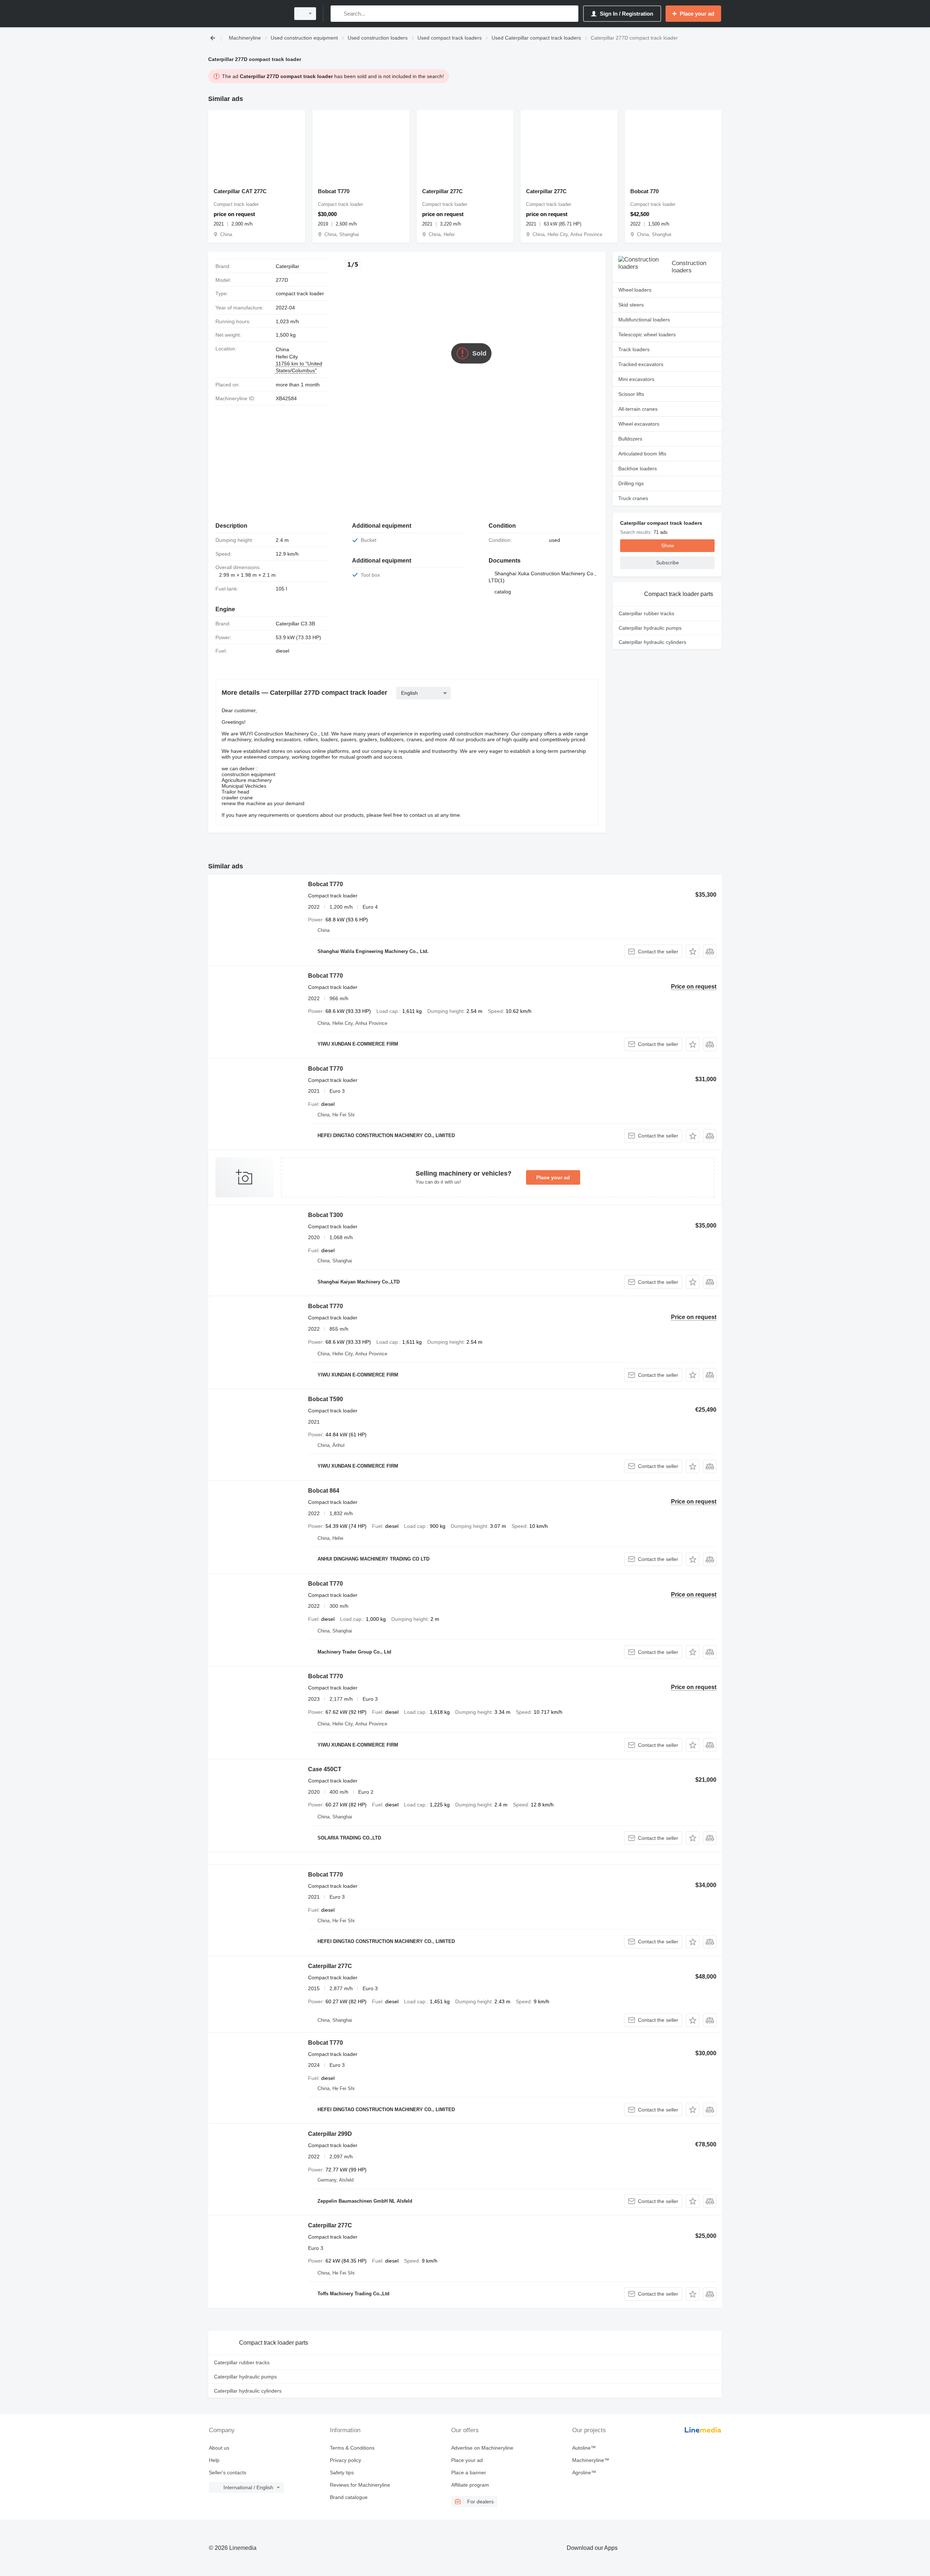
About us (219, 2448)
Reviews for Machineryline (360, 2485)
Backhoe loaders (638, 468)
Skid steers (631, 305)
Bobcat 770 (644, 191)
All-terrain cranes (638, 409)
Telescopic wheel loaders (647, 334)
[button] (693, 951)
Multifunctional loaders (644, 320)
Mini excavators (636, 379)
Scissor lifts (631, 394)
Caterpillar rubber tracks (646, 613)
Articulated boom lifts (642, 454)
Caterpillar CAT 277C (240, 191)
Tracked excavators (641, 364)
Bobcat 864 (324, 1491)
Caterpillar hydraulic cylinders (652, 642)
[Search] (338, 14)
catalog (503, 592)
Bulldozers (630, 439)
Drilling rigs (631, 483)
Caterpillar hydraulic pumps (650, 628)
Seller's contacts (228, 2472)
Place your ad (553, 1177)
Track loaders (634, 349)
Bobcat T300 (325, 1215)
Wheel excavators (639, 424)
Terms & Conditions (352, 2448)
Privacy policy (345, 2460)
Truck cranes (633, 498)
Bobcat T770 (334, 191)
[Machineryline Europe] (247, 14)
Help (214, 2460)
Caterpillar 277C (442, 191)
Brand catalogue (349, 2497)
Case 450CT (325, 1769)
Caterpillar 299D (330, 2134)
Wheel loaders (635, 290)
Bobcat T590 (325, 1399)
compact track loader (300, 293)
